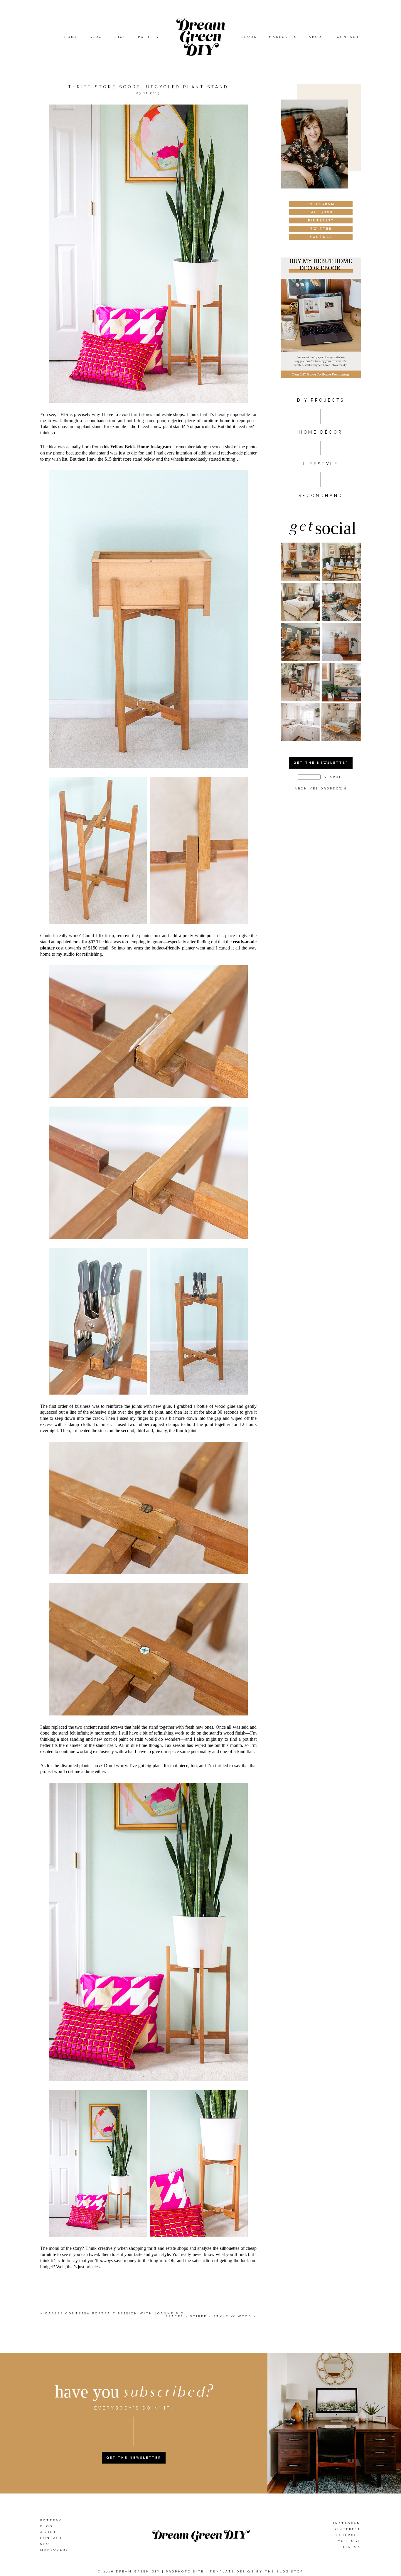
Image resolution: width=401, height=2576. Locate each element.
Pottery (149, 37)
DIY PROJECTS (321, 400)
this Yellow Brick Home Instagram (137, 447)
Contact (348, 37)
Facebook (348, 2535)
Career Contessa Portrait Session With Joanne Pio (115, 2313)
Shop (120, 37)
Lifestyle (321, 464)
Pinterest (348, 2529)
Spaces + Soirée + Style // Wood (209, 2316)
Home (71, 37)
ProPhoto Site (185, 2571)
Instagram (347, 2523)
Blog (96, 37)
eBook (249, 37)
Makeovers (283, 37)
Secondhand (321, 496)
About (317, 37)
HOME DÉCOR (321, 432)
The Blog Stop (284, 2571)
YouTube (349, 2541)
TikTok (352, 2547)
